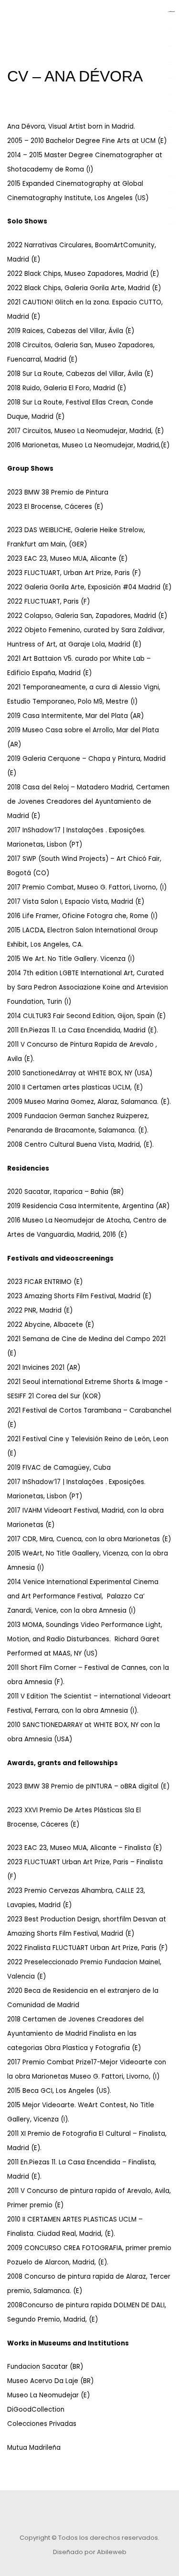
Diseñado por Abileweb (90, 2552)
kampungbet (172, 12)
